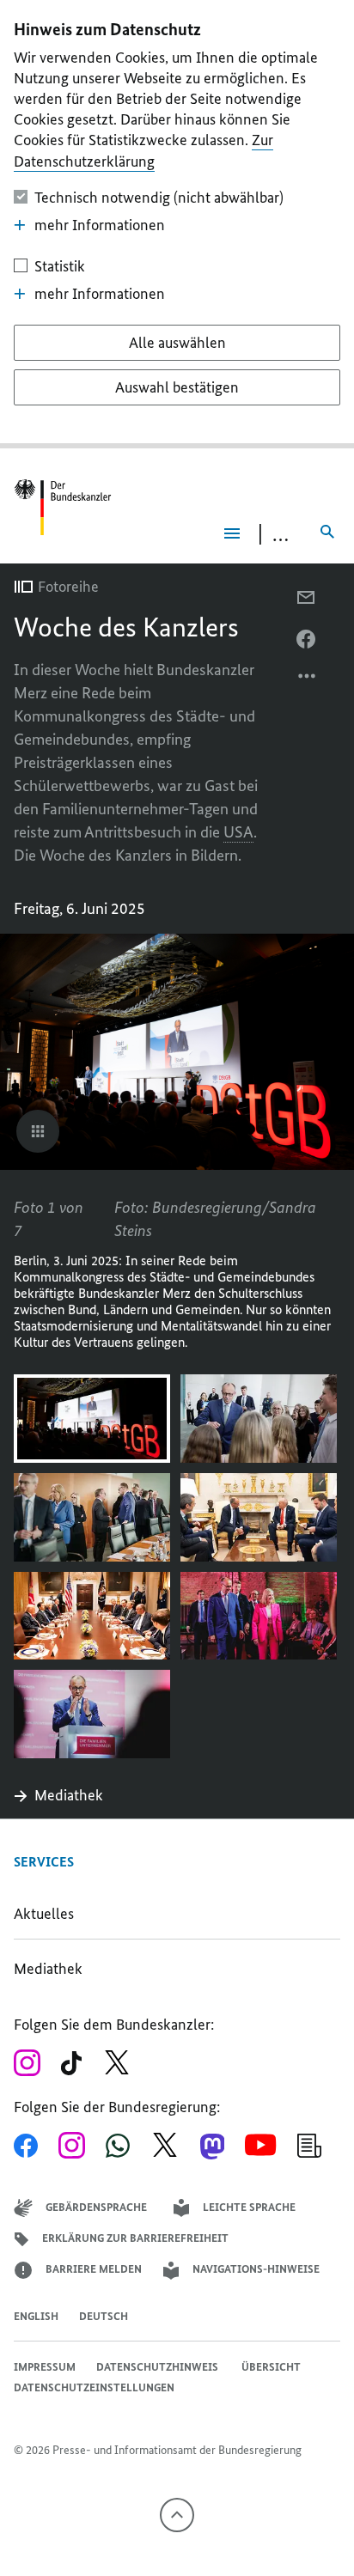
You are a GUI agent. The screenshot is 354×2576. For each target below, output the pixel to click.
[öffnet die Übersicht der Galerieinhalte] (38, 1131)
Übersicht (271, 2367)
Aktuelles (44, 1914)
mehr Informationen (100, 225)
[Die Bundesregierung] (65, 507)
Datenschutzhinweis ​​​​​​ (159, 2367)
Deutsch (104, 2316)
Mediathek (74, 1795)
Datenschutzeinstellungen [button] (94, 2387)
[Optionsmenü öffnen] (308, 680)
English (36, 2316)
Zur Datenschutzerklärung (143, 151)
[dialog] (177, 224)
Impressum (45, 2367)
